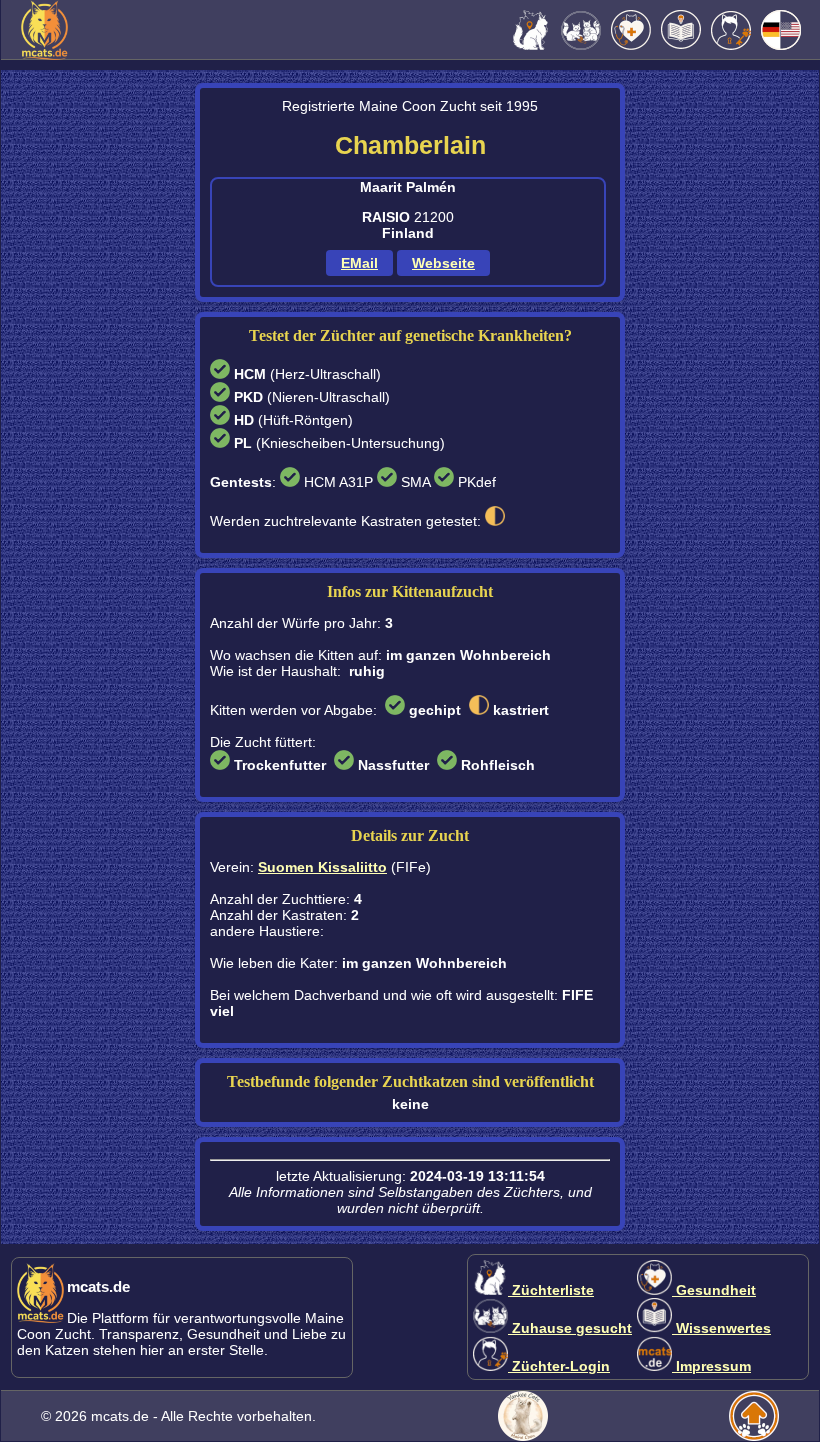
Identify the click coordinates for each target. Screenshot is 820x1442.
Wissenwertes (721, 1328)
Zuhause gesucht (570, 1328)
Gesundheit (714, 1290)
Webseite (443, 263)
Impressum (711, 1366)
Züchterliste (551, 1290)
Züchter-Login (559, 1366)
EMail (359, 263)
